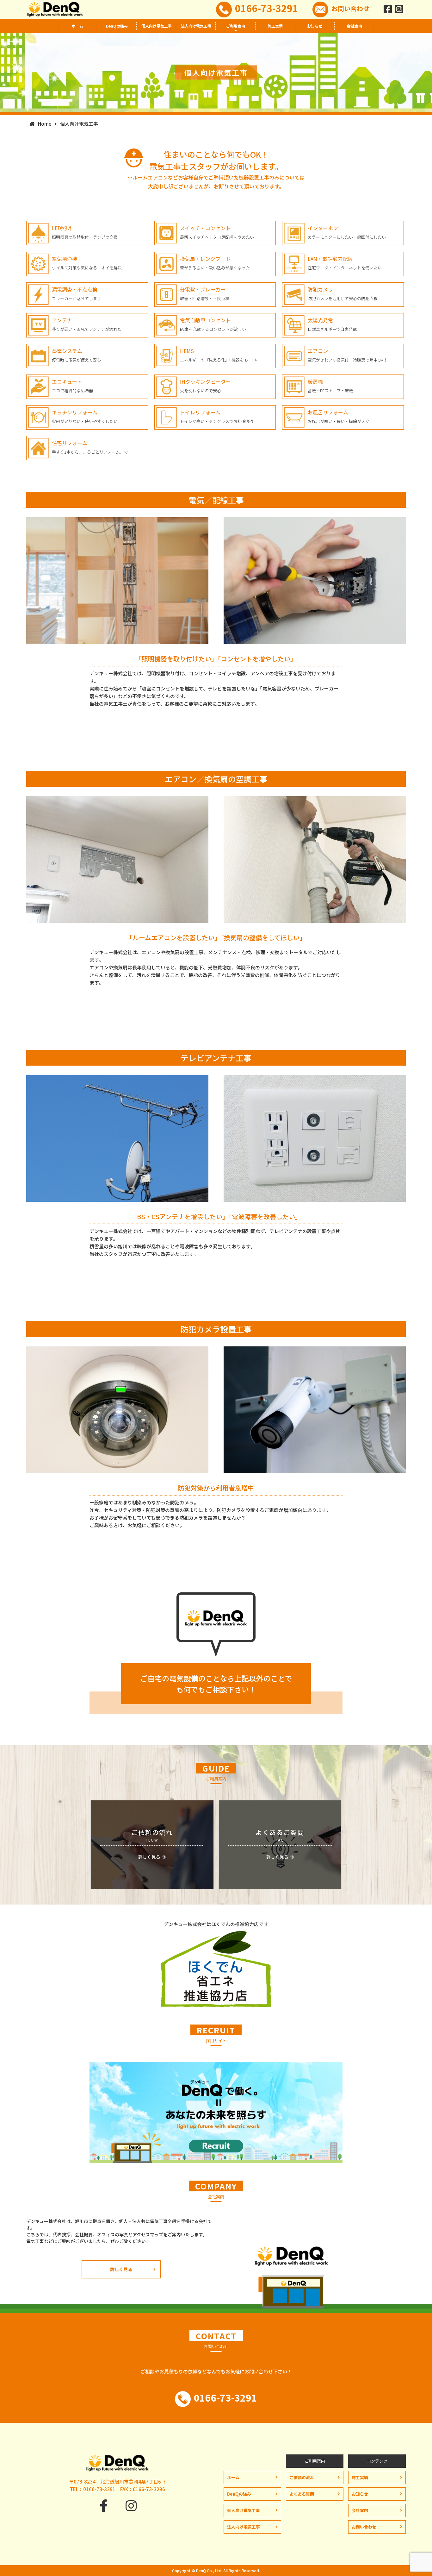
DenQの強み (117, 26)
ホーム (77, 26)
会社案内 (355, 26)
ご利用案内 (236, 26)
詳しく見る (121, 2269)
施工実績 (275, 26)
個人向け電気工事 (157, 26)
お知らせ (315, 26)
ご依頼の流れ (302, 2477)
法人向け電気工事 (196, 26)
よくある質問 (302, 2494)
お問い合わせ (350, 8)
